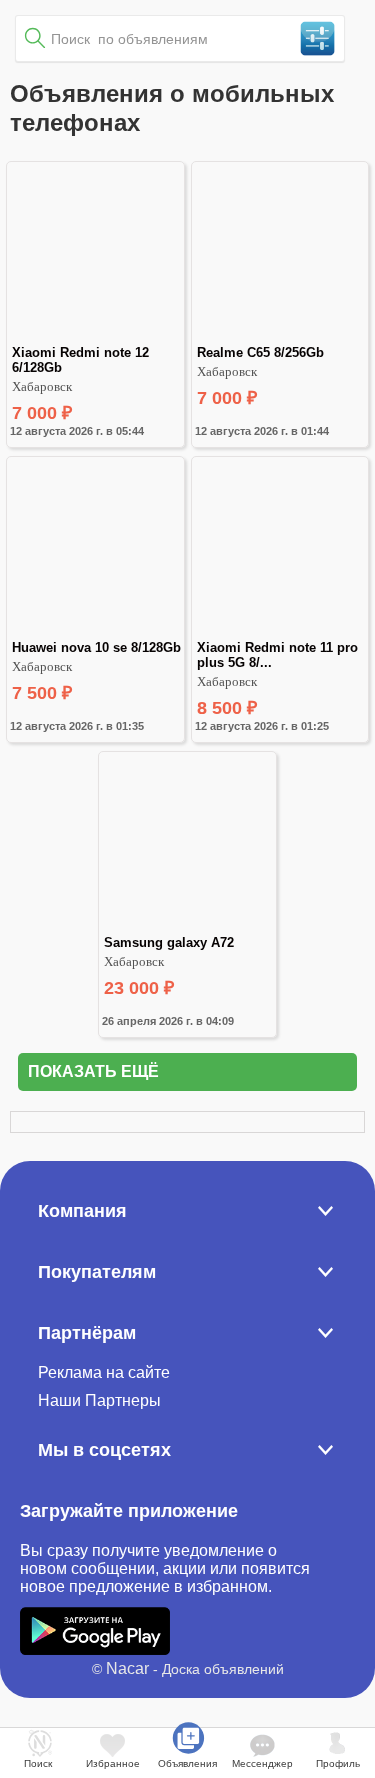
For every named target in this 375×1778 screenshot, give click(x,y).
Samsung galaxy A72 (169, 942)
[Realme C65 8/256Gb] (280, 336)
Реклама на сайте (104, 1372)
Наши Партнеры (99, 1400)
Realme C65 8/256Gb (260, 352)
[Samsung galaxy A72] (187, 926)
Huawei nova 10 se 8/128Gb (96, 647)
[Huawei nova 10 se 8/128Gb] (95, 631)
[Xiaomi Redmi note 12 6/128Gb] (95, 336)
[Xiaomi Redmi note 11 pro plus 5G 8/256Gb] (280, 631)
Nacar (127, 1668)
